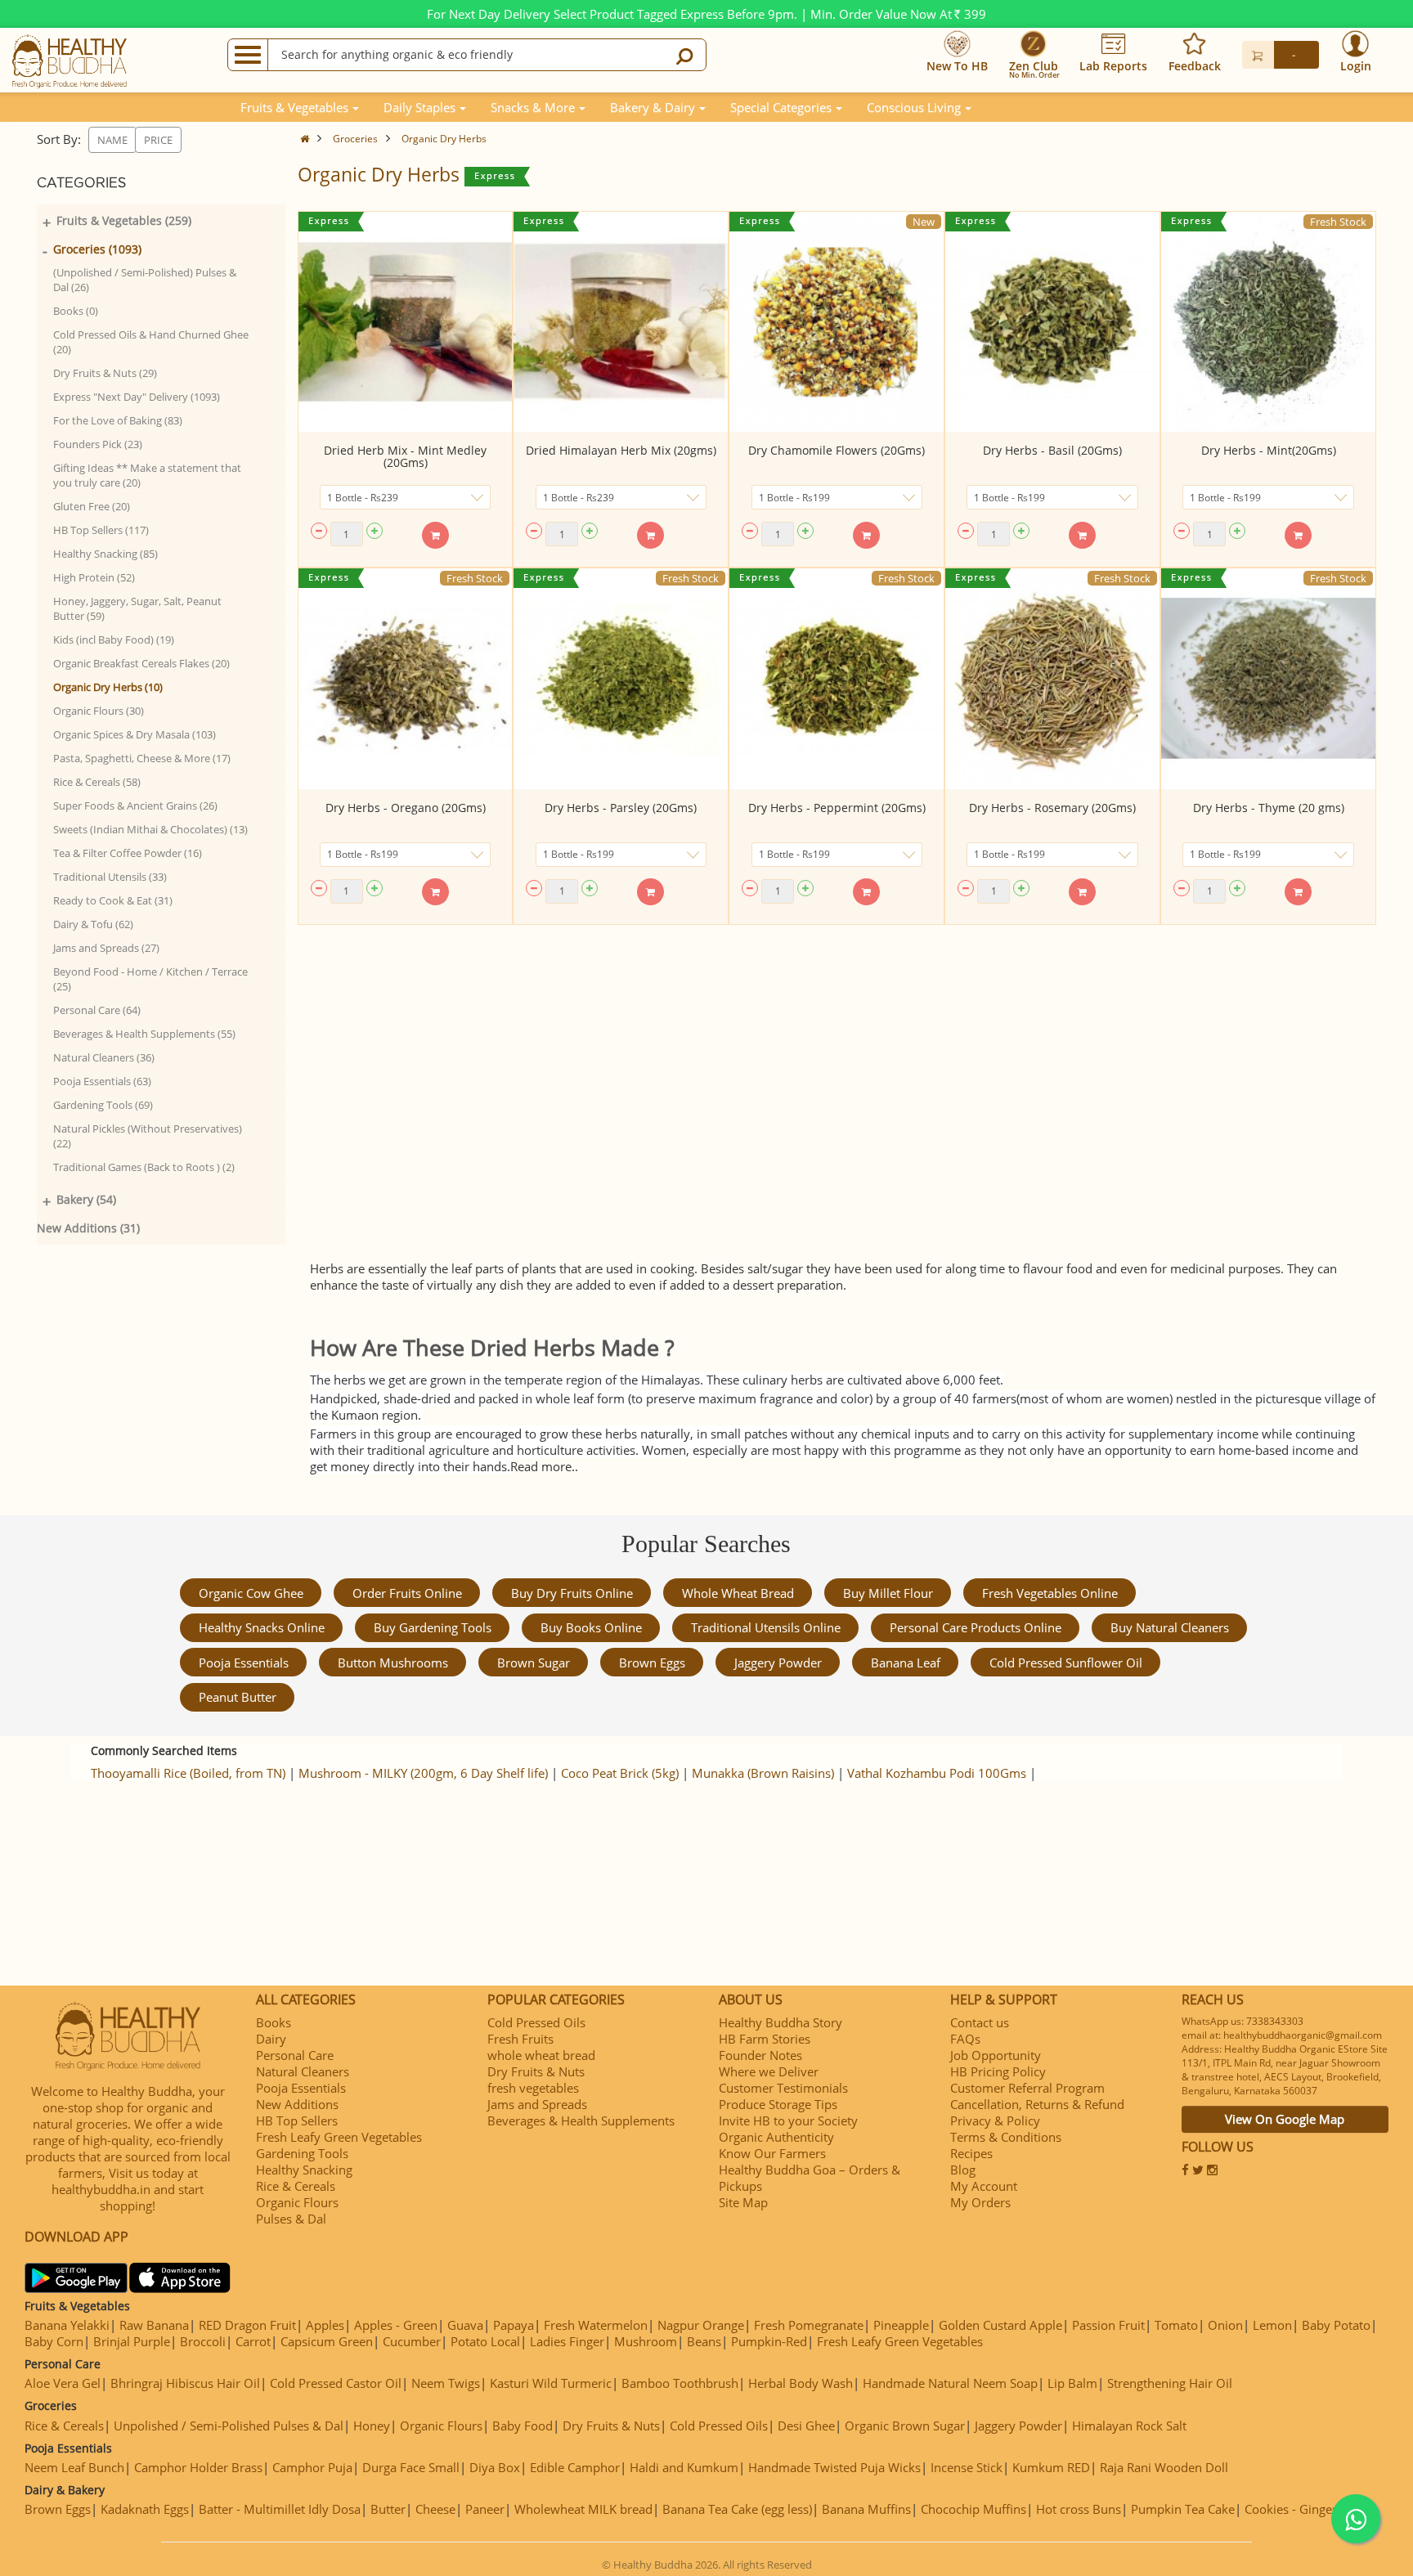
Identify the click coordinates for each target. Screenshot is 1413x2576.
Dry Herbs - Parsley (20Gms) (621, 808)
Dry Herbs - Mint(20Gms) (1269, 450)
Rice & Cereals (296, 2186)
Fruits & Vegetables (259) (124, 220)
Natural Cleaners (303, 2071)
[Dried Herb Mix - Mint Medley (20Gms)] (406, 322)
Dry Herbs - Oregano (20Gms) (406, 808)
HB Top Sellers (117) (101, 530)
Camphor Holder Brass (198, 2467)
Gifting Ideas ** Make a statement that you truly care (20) (147, 475)
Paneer (485, 2509)
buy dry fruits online (572, 1593)
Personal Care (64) (97, 1010)
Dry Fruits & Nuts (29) (105, 373)
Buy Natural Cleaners (1170, 1627)
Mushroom (646, 2341)
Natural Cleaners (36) (104, 1057)
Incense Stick (967, 2467)
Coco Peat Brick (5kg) (620, 1773)
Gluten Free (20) (92, 506)
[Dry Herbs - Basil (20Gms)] (1052, 322)
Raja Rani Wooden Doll (1164, 2467)
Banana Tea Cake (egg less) (737, 2509)
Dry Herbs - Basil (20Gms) (1052, 450)
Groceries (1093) (97, 249)
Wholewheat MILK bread (583, 2509)
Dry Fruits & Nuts (536, 2071)
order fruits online (407, 1593)
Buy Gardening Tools (433, 1627)
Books (274, 2022)
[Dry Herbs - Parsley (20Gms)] (621, 679)
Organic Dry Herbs (444, 139)
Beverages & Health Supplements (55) (144, 1034)
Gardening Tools (302, 2153)
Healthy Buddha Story (781, 2022)
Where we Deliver (769, 2071)
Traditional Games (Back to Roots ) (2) (144, 1167)
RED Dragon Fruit (247, 2325)
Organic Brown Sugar (905, 2426)
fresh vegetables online (1050, 1593)
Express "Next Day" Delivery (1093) (137, 397)
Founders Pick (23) (98, 444)
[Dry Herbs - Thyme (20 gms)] (1268, 679)
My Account (984, 2186)
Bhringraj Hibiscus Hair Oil (185, 2383)
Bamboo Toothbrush (680, 2383)
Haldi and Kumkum (684, 2467)
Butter (388, 2509)
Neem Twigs (446, 2383)
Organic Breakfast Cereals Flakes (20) (141, 663)
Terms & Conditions (1006, 2137)
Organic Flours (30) (99, 711)
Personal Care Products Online (976, 1627)
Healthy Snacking (304, 2170)
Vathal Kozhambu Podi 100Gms (937, 1773)
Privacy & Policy (995, 2120)
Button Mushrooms (393, 1663)
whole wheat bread (738, 1593)
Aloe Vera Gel (63, 2383)
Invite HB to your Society (788, 2120)
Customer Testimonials (783, 2088)
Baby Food (523, 2426)
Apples (325, 2325)
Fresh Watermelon (596, 2325)
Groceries (355, 139)
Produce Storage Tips (778, 2104)
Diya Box (495, 2467)
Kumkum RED (1051, 2467)
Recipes (971, 2153)
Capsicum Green (327, 2341)
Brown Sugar (534, 1663)
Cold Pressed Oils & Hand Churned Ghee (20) (151, 342)
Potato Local (485, 2341)
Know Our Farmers (772, 2153)
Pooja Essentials (244, 1663)
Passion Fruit (1108, 2325)
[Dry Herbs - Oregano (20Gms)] (406, 679)
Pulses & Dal (291, 2219)
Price (158, 140)
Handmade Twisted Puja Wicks (834, 2467)
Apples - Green (396, 2325)
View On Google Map (1285, 2119)
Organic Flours (297, 2202)
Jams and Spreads (537, 2104)
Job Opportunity (996, 2055)
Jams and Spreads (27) (106, 948)
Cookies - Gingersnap (1304, 2509)
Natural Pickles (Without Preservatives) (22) (148, 1136)
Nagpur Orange (701, 2325)
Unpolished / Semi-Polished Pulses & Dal (229, 2426)
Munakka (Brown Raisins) (763, 1773)
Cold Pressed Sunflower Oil (1066, 1663)
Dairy (271, 2039)
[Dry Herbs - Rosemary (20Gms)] (1052, 679)
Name (112, 140)
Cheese (435, 2509)
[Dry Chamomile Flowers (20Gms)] (837, 322)
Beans (704, 2341)
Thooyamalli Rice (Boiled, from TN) (188, 1773)
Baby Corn (54, 2341)
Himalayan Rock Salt (1129, 2426)
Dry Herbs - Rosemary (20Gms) (1052, 808)
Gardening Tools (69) (103, 1105)
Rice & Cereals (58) (97, 782)
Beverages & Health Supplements (581, 2120)
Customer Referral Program (1027, 2088)
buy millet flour (888, 1593)
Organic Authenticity (776, 2137)
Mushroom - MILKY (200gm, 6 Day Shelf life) (423, 1773)
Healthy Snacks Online (262, 1627)
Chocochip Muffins (973, 2509)
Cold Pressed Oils (536, 2022)
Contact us (980, 2022)
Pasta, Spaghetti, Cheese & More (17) (142, 758)
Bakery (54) (86, 1199)
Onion (1225, 2325)
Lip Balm (1072, 2383)
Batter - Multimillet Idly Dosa (280, 2509)
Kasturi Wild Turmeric (551, 2383)
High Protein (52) (94, 577)
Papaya (514, 2325)
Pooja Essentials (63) (102, 1081)
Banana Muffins (866, 2509)
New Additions (297, 2104)
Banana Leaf (906, 1663)
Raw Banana (154, 2325)
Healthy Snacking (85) (105, 554)
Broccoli (203, 2341)
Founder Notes (760, 2055)
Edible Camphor (575, 2467)
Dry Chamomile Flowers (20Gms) (837, 450)
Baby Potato (1336, 2325)
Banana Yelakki (67, 2325)
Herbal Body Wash (801, 2383)
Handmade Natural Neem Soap (950, 2383)
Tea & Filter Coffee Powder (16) (128, 853)
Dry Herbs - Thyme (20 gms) (1269, 808)
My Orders (980, 2202)
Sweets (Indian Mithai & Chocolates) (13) (150, 829)
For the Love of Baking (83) (118, 420)
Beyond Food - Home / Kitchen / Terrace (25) (150, 979)
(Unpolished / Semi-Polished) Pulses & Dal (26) (145, 280)
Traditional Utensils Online (766, 1627)
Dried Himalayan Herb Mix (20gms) (621, 450)
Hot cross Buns (1079, 2509)
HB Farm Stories (765, 2039)
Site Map (743, 2202)
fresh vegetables (533, 2088)
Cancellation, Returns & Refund (1037, 2104)
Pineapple (901, 2325)
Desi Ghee (806, 2426)
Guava (465, 2325)
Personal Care (295, 2055)
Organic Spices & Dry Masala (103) (135, 734)
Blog (963, 2170)
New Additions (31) (88, 1228)
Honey (372, 2426)
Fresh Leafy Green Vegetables (339, 2137)
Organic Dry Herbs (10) (108, 687)
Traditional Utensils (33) (110, 877)
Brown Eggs (652, 1663)
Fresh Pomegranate (809, 2325)
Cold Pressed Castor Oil (336, 2383)
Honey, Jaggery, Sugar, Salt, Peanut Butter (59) (137, 608)
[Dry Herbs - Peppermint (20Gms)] (837, 679)
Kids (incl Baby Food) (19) (114, 640)
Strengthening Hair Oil (1170, 2383)
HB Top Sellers (297, 2120)
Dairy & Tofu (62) (93, 924)
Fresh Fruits (520, 2039)
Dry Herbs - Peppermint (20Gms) (837, 808)
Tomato (1176, 2325)
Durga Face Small (411, 2467)
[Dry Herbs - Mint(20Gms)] (1268, 322)
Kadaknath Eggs (145, 2509)
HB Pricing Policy (998, 2071)
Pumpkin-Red (769, 2341)
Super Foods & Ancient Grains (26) (135, 806)
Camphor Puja (312, 2467)
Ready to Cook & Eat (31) (113, 900)
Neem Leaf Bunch (74, 2467)
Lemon (1272, 2325)
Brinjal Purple (132, 2341)
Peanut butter (238, 1697)
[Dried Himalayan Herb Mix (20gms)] (621, 322)
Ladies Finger (567, 2341)
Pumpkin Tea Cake (1183, 2509)
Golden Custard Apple (1000, 2325)
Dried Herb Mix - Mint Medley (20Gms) (405, 456)
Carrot (253, 2341)
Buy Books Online (591, 1627)
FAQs (965, 2039)
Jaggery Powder (778, 1663)
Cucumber (412, 2341)
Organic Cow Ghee (251, 1593)
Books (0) (76, 311)
